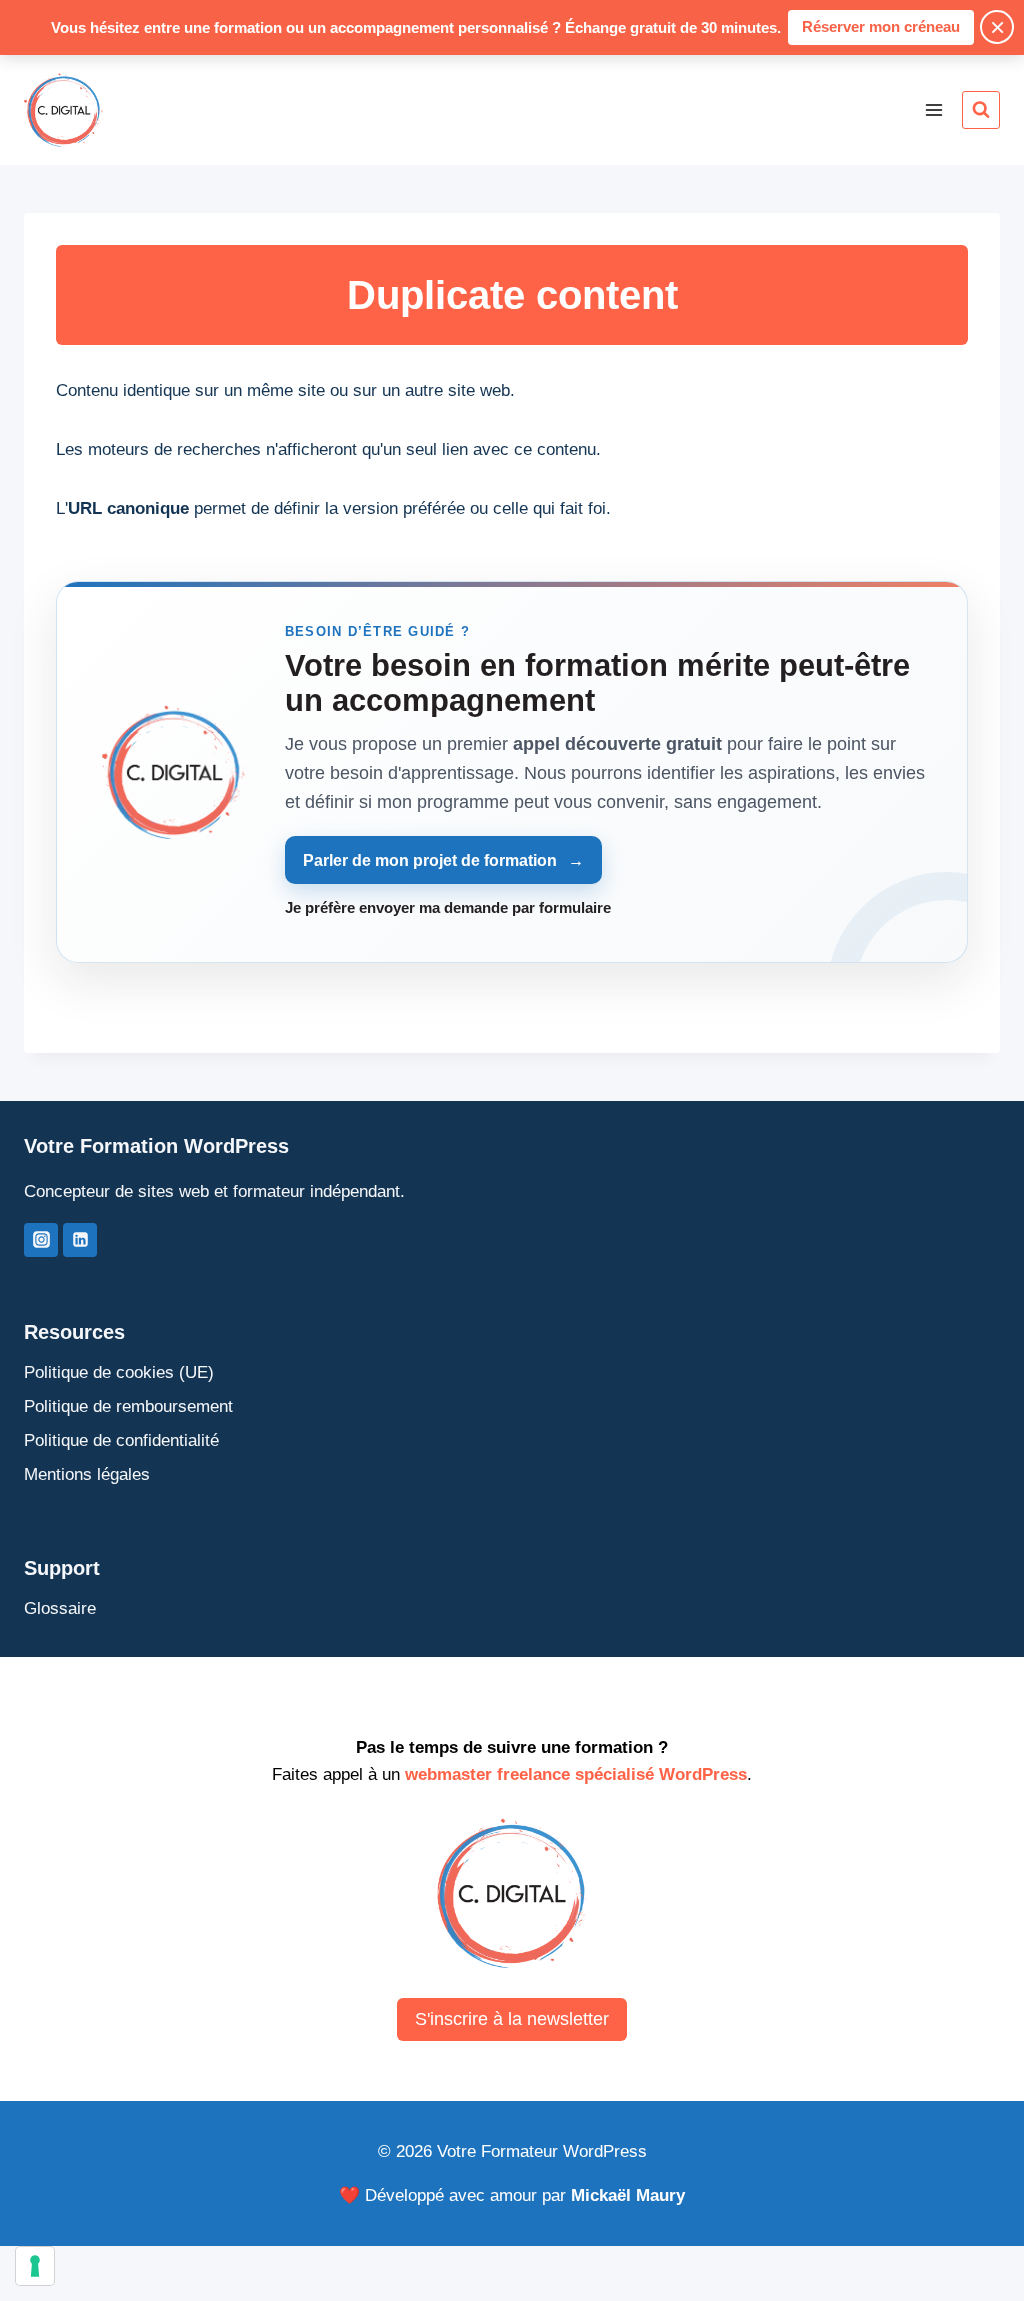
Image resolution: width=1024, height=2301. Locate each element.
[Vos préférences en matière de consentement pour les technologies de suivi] (35, 2266)
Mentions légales (87, 1474)
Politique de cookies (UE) (119, 1372)
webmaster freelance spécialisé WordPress (576, 1774)
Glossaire (60, 1608)
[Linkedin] (80, 1240)
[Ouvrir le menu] (933, 109)
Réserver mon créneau (881, 26)
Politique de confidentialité (121, 1440)
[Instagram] (41, 1240)
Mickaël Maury (628, 2195)
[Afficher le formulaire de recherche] (981, 110)
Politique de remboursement (128, 1406)
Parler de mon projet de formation (443, 860)
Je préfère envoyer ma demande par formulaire (448, 907)
